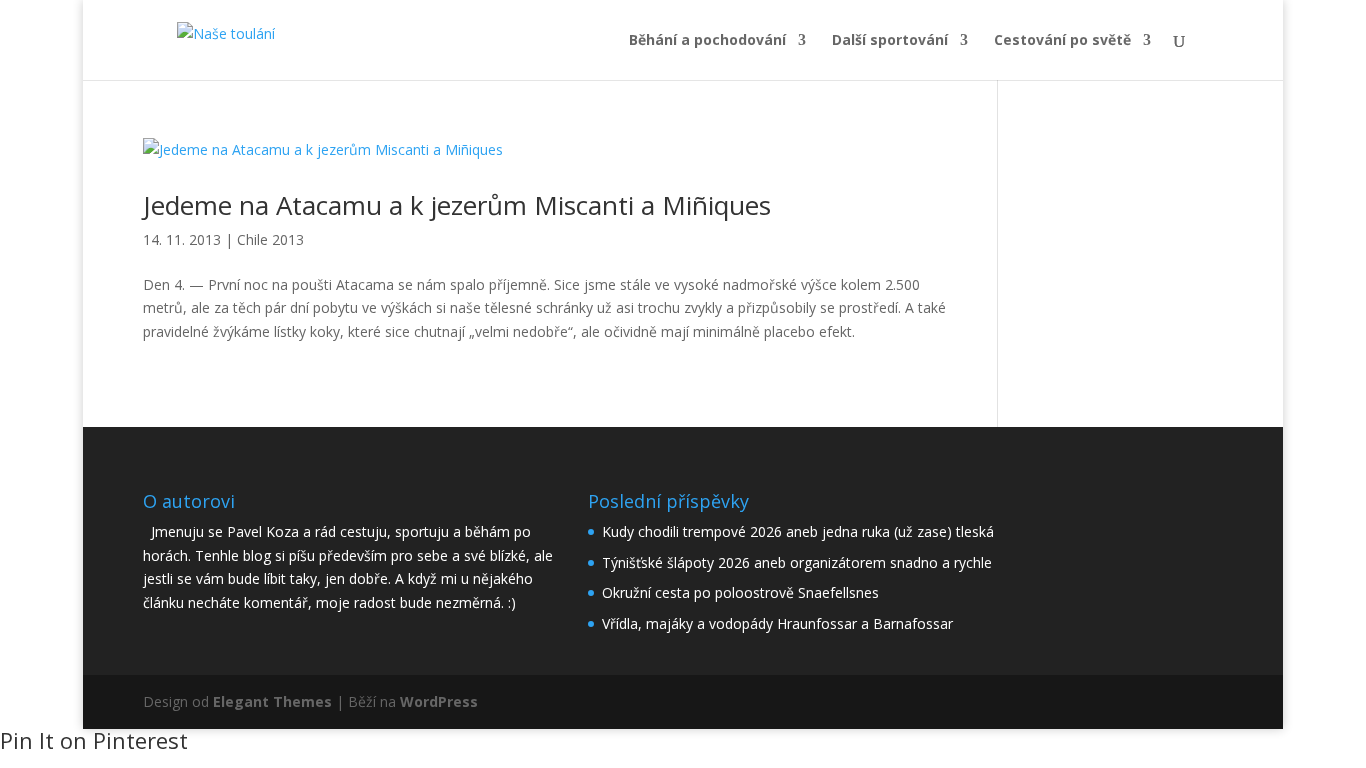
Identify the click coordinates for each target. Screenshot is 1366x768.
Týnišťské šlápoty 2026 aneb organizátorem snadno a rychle (797, 562)
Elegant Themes (272, 701)
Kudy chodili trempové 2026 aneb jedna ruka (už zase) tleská (798, 531)
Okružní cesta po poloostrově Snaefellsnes (740, 592)
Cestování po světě (1062, 41)
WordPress (439, 701)
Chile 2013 (270, 239)
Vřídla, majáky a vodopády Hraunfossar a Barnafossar (777, 623)
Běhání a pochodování (707, 41)
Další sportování (890, 41)
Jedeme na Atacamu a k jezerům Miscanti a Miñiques (457, 205)
